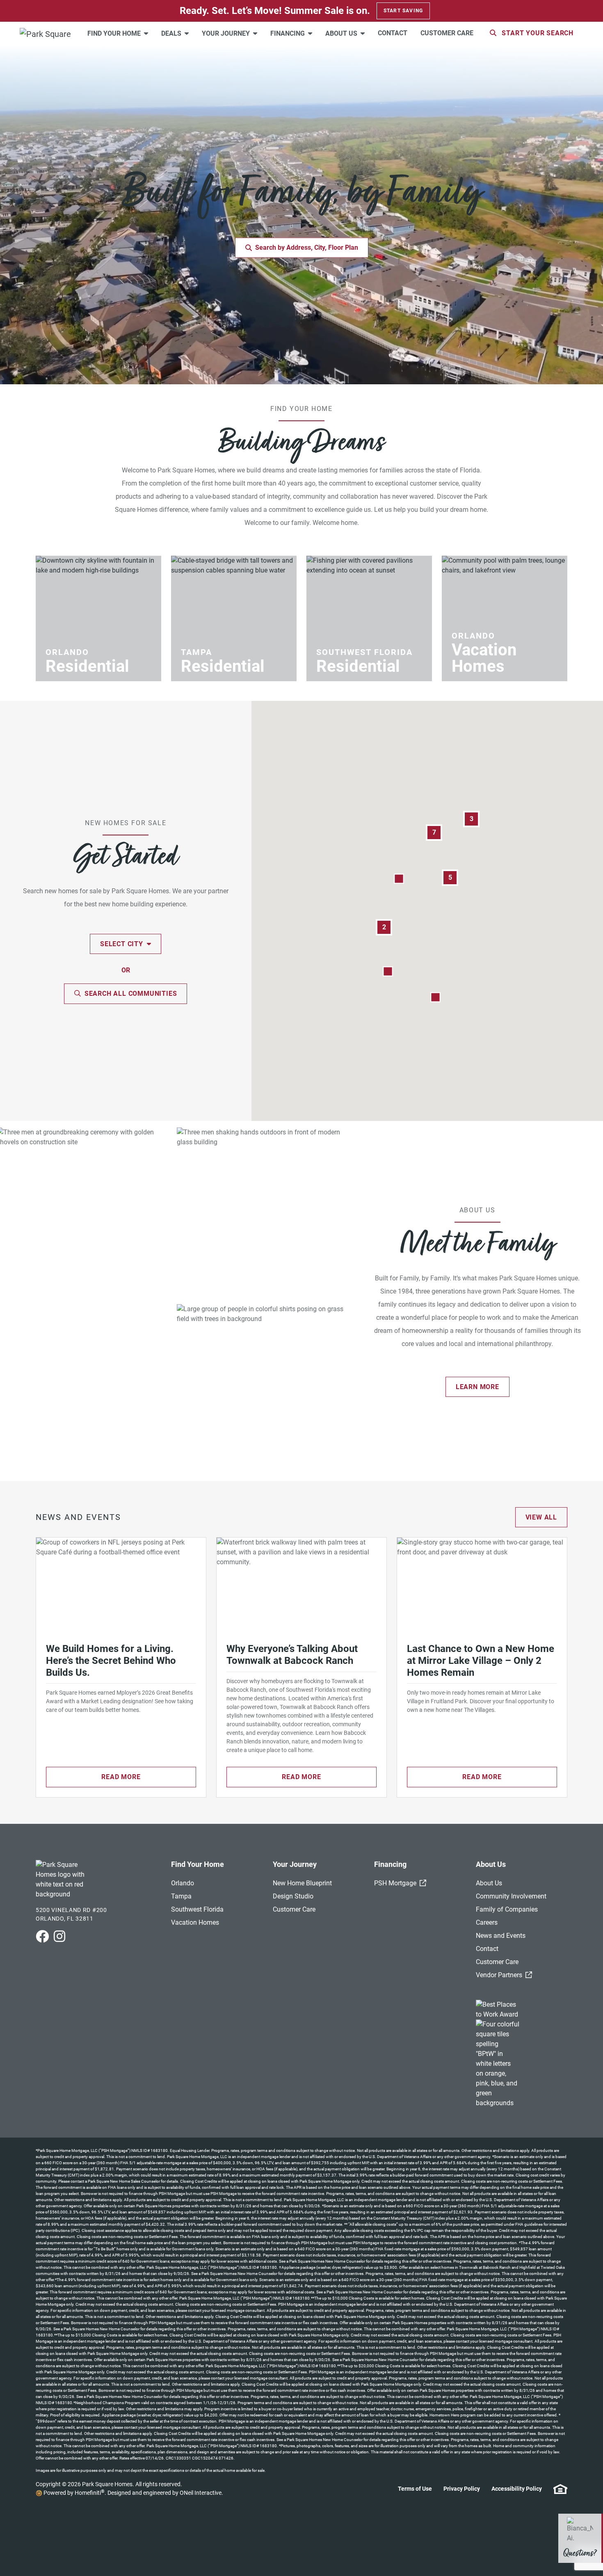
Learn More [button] (477, 1387)
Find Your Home (115, 33)
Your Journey (227, 33)
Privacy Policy (462, 2489)
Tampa (181, 1896)
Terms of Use (415, 2489)
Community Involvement (511, 1896)
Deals (172, 33)
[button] (388, 971)
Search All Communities (131, 994)
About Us (342, 33)
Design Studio (293, 1896)
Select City (123, 944)
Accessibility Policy (517, 2489)
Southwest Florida (197, 1909)
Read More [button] (121, 1777)
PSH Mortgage (400, 1883)
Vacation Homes (195, 1922)
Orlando (183, 1883)
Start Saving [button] (403, 11)
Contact (393, 33)
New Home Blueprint (302, 1883)
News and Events (501, 1936)
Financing (288, 33)
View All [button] (541, 1517)
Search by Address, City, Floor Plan (307, 248)
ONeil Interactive (201, 2493)
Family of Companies (507, 1909)
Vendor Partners (504, 1975)
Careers (487, 1922)
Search (538, 33)
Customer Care (447, 33)
